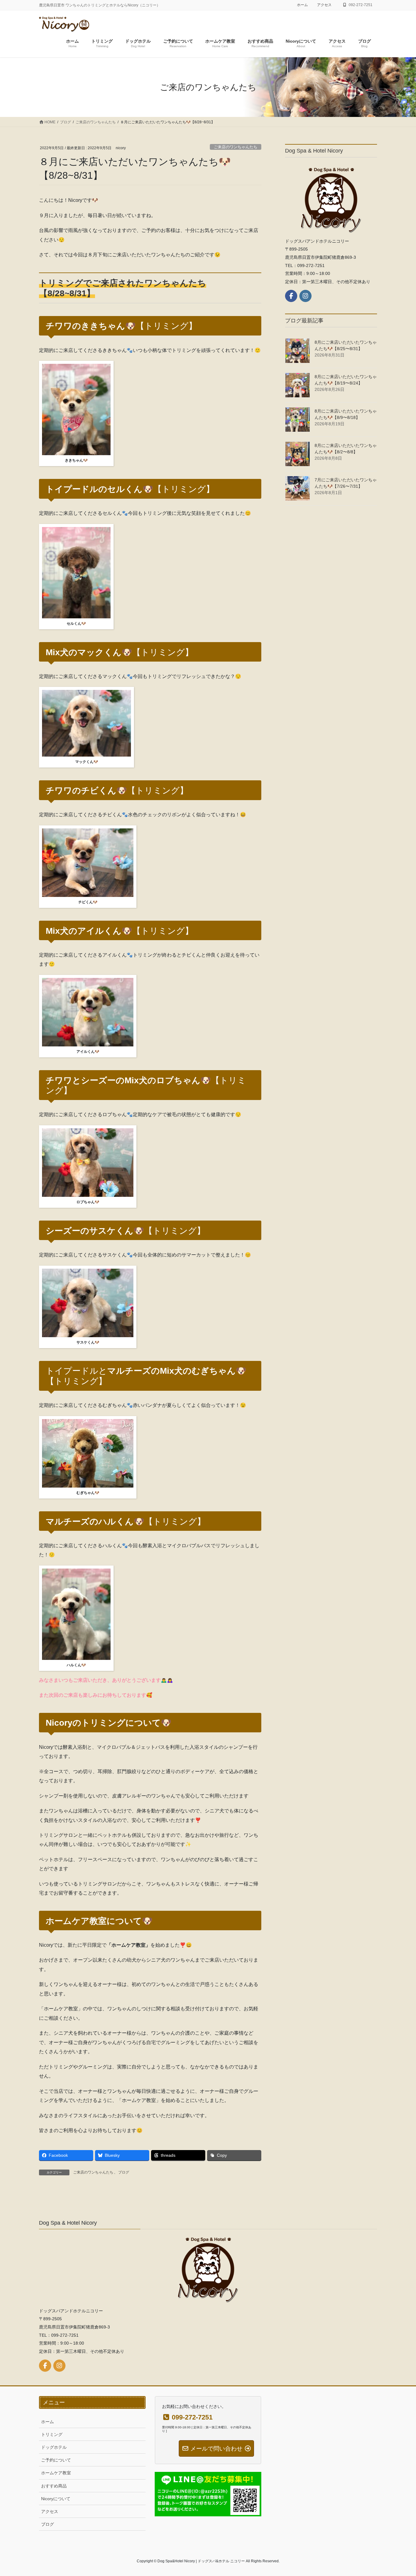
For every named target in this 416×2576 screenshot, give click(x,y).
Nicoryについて (56, 2499)
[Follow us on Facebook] (291, 296)
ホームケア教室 (56, 2473)
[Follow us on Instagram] (305, 296)
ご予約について (56, 2460)
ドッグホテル (54, 2447)
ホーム (302, 5)
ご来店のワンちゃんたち (236, 147)
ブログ (124, 2172)
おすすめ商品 (54, 2486)
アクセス (324, 5)
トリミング (52, 2434)
